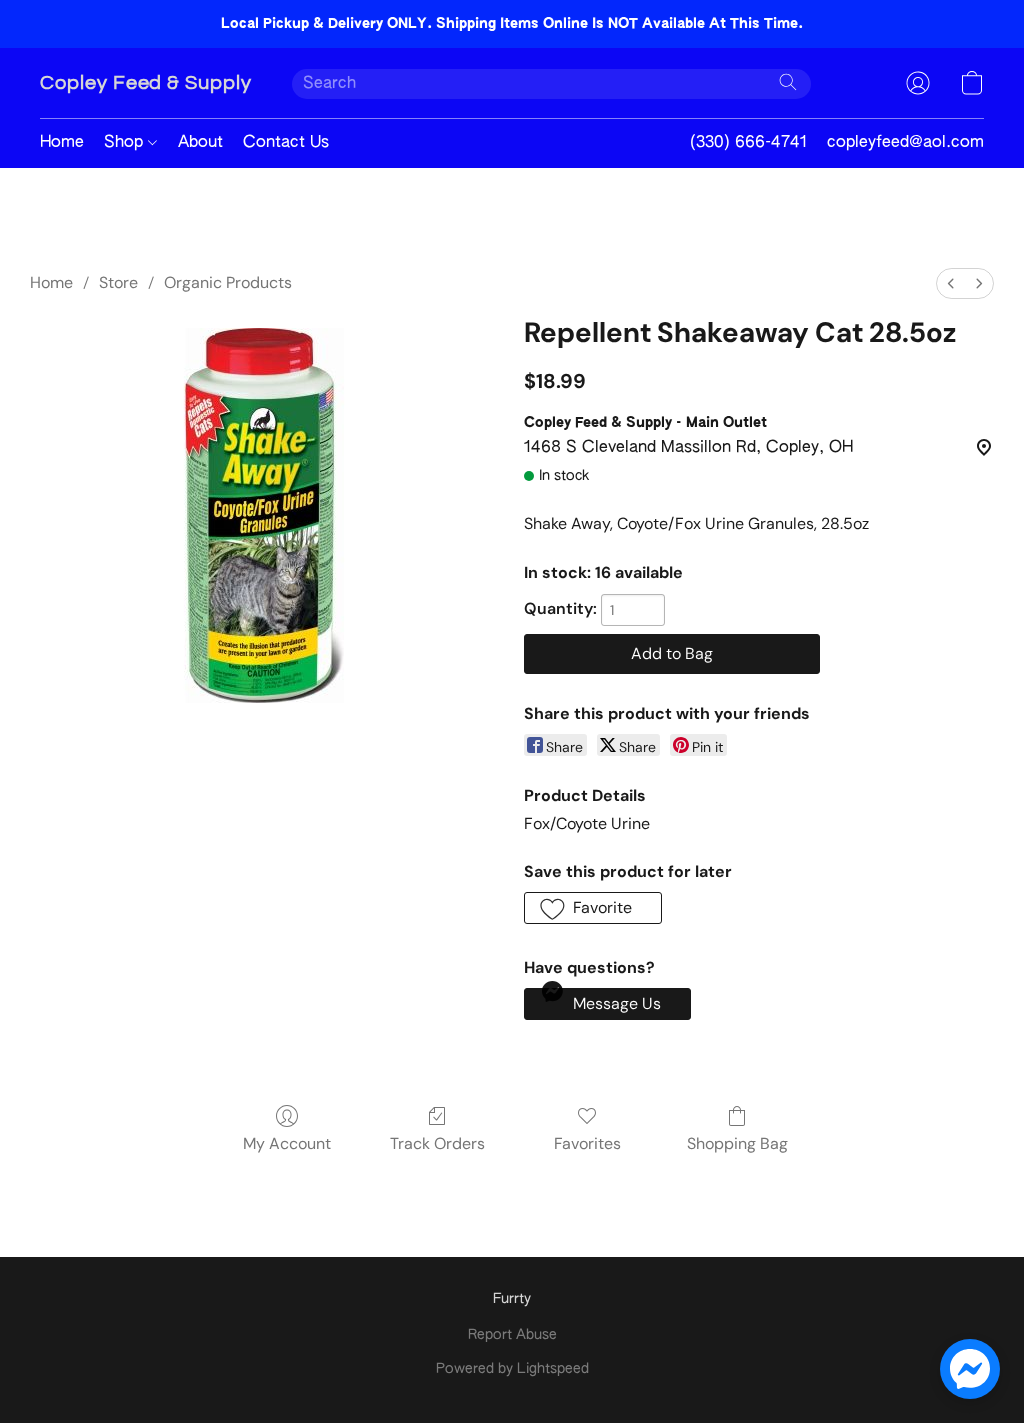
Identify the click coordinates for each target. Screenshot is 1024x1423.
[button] (146, 83)
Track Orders (437, 1143)
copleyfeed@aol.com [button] (905, 143)
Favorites (587, 1143)
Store (118, 282)
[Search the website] (788, 82)
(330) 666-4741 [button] (748, 143)
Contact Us (286, 143)
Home (62, 143)
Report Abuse (512, 1335)
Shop (126, 143)
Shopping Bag (737, 1143)
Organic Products (228, 282)
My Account (287, 1143)
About (200, 143)
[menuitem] (951, 283)
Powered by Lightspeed (512, 1369)
